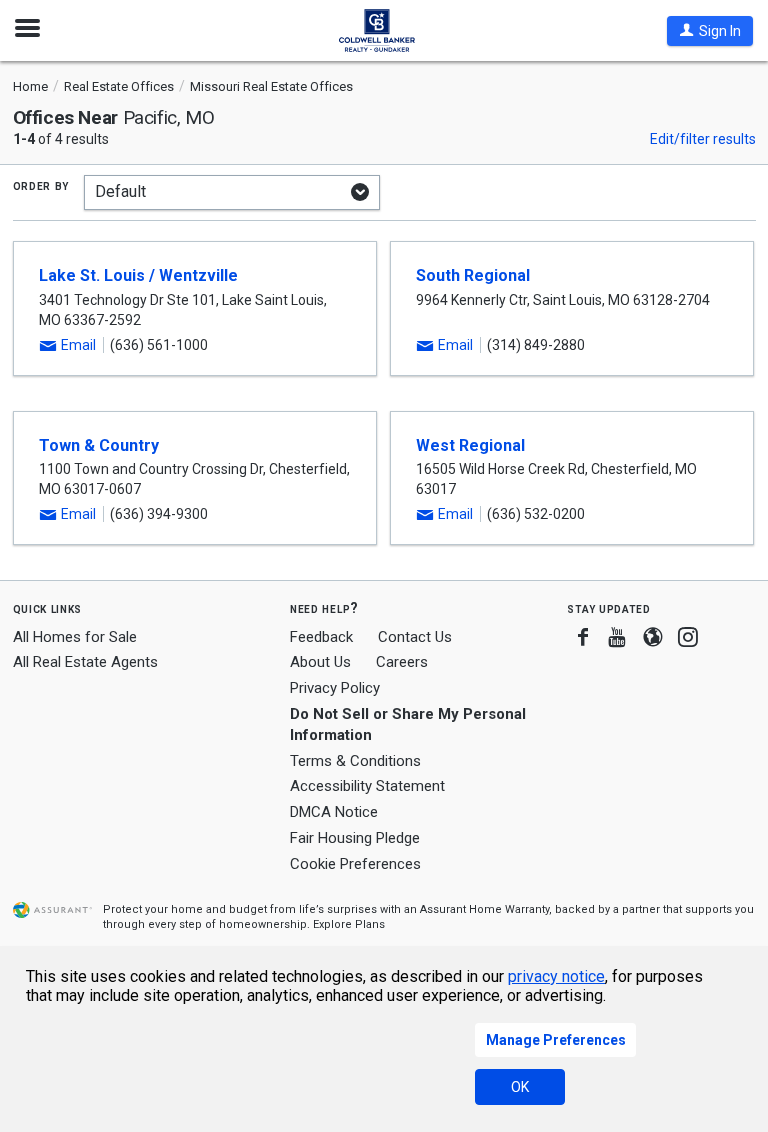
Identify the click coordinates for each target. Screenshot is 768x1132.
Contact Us (415, 637)
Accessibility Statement (367, 786)
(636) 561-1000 (159, 345)
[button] (710, 31)
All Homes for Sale (75, 637)
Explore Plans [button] (349, 924)
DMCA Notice (334, 812)
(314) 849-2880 (536, 345)
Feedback (321, 637)
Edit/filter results (703, 139)
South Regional (473, 275)
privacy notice (556, 976)
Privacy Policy (335, 688)
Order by (41, 185)
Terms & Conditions (355, 761)
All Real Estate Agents (85, 662)
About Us (320, 662)
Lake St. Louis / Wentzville (138, 275)
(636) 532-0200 (536, 514)
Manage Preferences (556, 1040)
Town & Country (99, 445)
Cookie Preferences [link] (355, 864)
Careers (402, 662)
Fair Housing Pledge (355, 838)
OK (520, 1087)
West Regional (470, 445)
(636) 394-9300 (159, 514)
